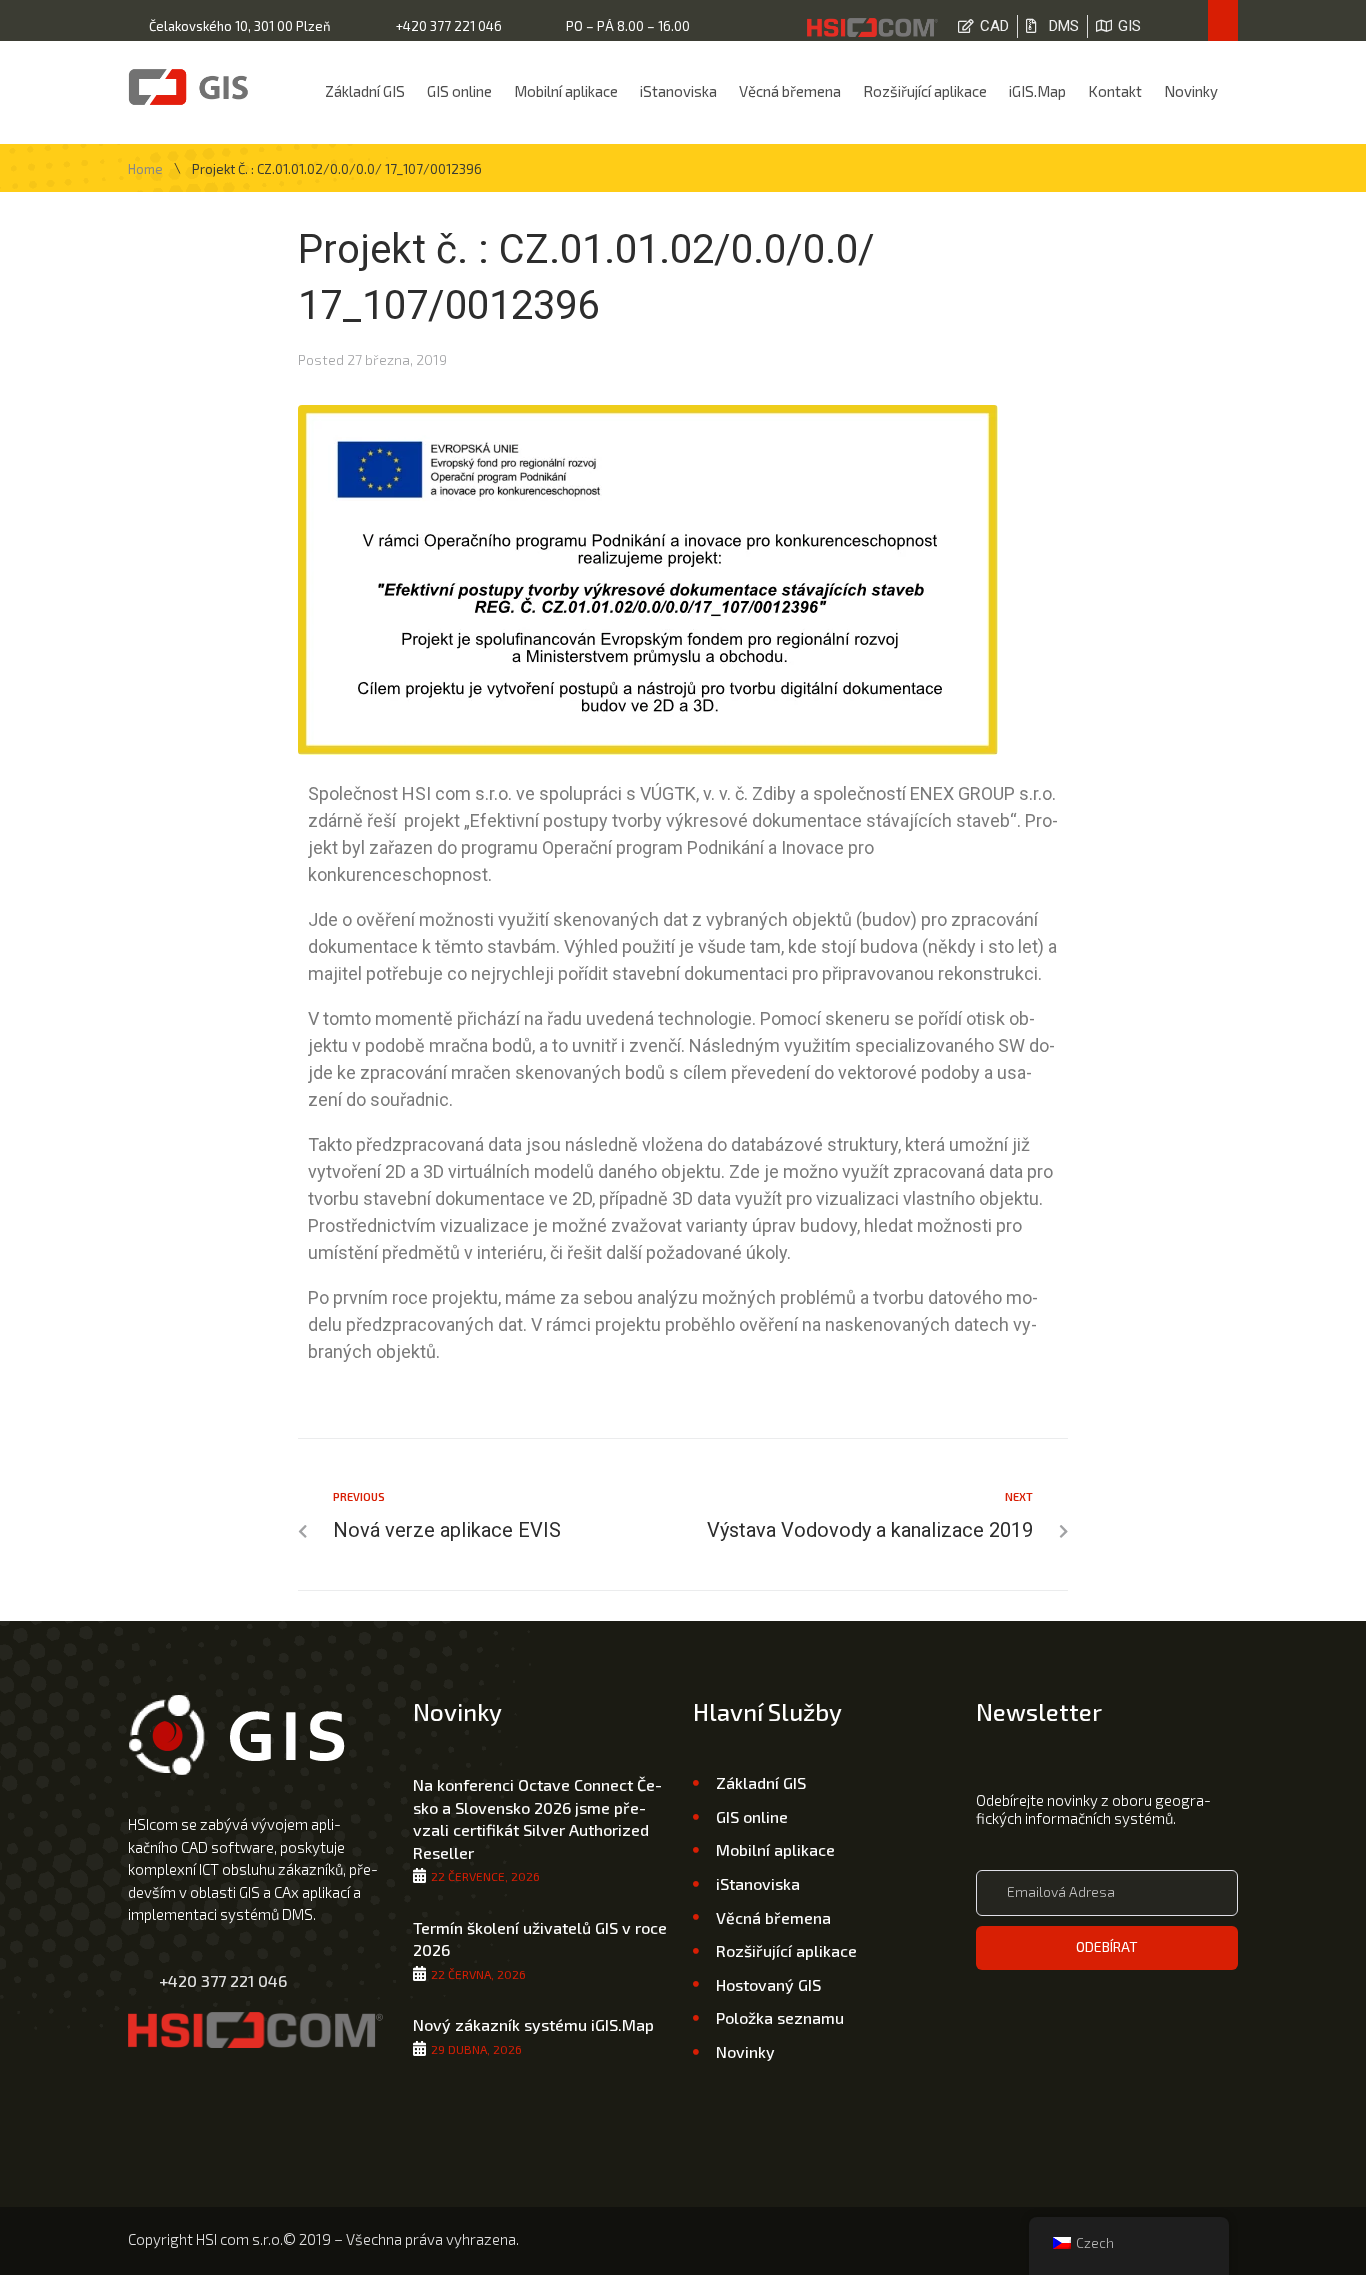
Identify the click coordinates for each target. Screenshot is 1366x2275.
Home (145, 169)
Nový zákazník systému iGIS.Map (533, 2024)
